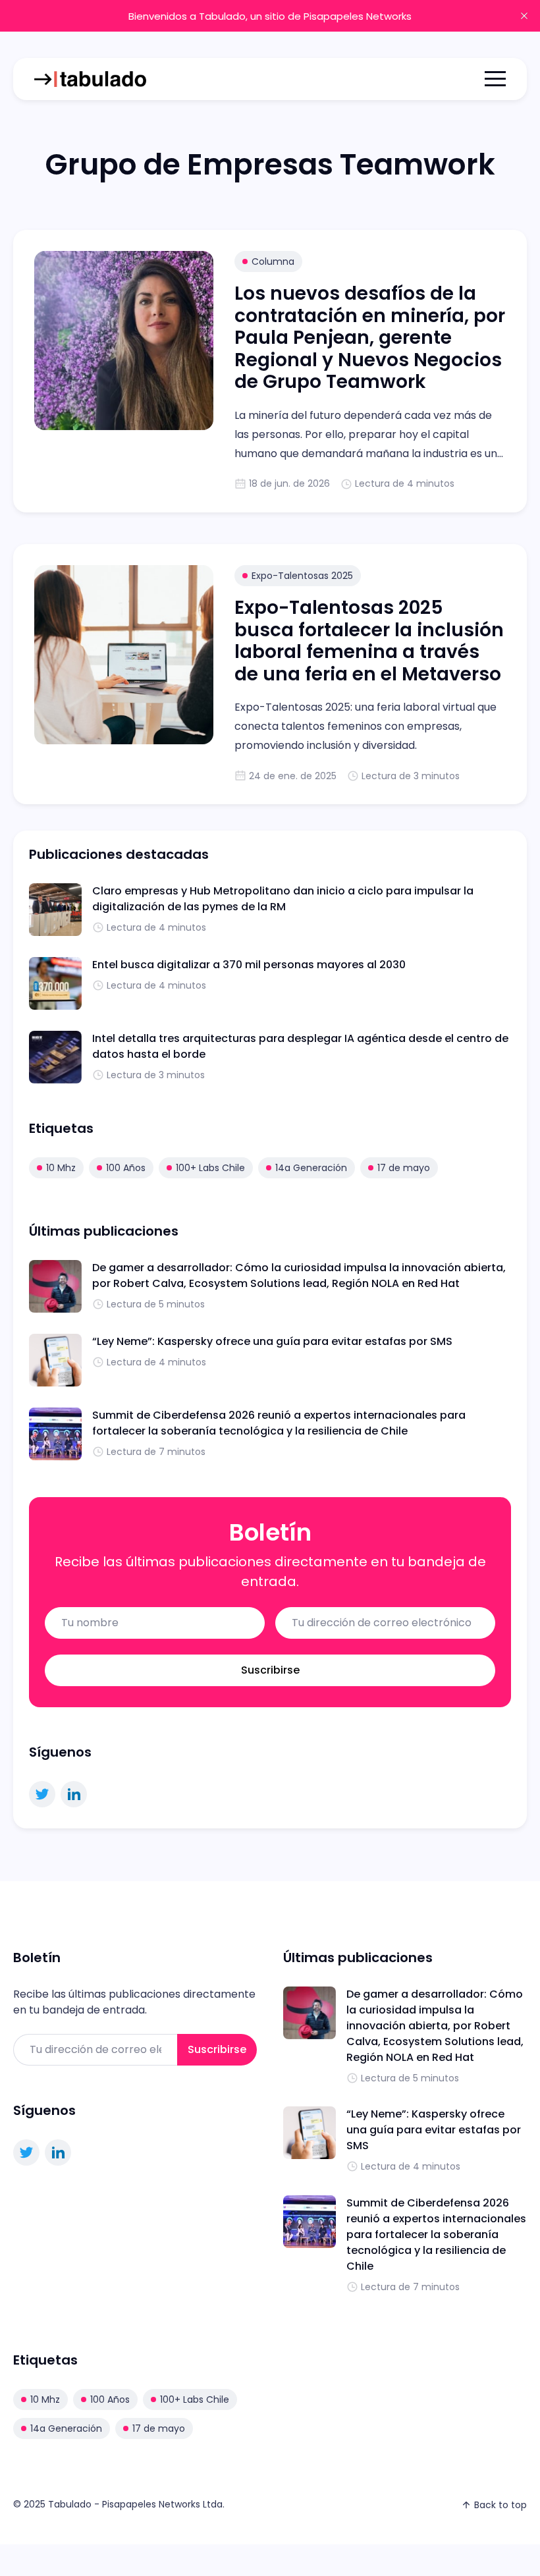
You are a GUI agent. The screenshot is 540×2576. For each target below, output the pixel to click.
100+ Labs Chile (210, 1168)
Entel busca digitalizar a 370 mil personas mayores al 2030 (249, 965)
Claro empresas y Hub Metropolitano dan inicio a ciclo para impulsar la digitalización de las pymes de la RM (283, 899)
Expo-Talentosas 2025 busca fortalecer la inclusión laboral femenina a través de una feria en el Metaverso (369, 641)
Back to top (500, 2505)
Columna (273, 261)
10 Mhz (61, 1168)
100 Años (126, 1168)
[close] (524, 16)
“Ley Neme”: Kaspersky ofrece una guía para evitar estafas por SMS (272, 1341)
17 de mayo (404, 1168)
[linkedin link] (74, 1794)
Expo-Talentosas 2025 (302, 576)
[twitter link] (42, 1794)
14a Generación (311, 1168)
